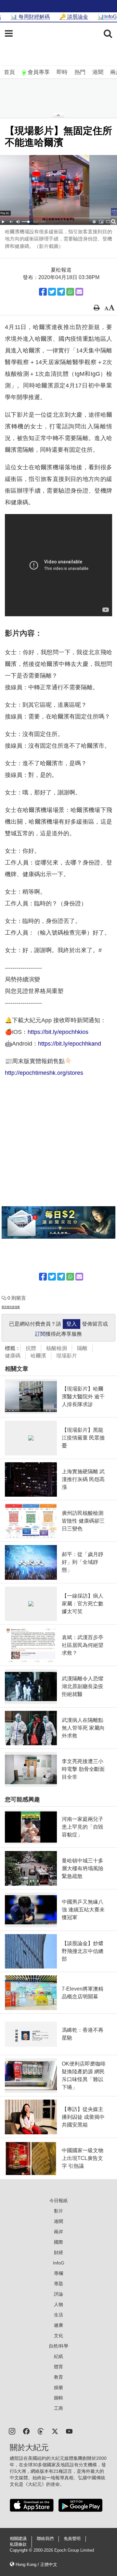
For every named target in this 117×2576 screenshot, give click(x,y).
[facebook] (26, 2431)
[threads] (41, 2431)
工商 (58, 2408)
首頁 (9, 72)
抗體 (31, 1348)
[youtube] (69, 2431)
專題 (58, 2284)
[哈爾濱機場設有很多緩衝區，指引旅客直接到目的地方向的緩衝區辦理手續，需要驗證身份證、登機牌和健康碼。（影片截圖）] (58, 190)
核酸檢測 (57, 1348)
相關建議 (18, 2539)
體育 (58, 2367)
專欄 (58, 2273)
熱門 (80, 72)
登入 (71, 1324)
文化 (58, 2336)
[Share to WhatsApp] (70, 292)
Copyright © (22, 2550)
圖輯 (58, 2398)
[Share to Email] (79, 292)
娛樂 (58, 2387)
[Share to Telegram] (61, 292)
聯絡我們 (45, 2539)
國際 (58, 2242)
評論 (58, 2294)
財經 (58, 2252)
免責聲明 (72, 2539)
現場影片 (67, 1356)
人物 (58, 2304)
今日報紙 (58, 2201)
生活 (58, 2315)
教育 (58, 2377)
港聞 (98, 72)
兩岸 (58, 2232)
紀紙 (58, 2356)
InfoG (59, 2263)
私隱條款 (18, 2545)
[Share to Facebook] (43, 292)
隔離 (82, 1348)
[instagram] (12, 2431)
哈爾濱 (38, 1356)
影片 (58, 2211)
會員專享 (39, 72)
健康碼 (13, 1356)
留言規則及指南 (11, 1307)
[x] (55, 2431)
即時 (62, 72)
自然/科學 (58, 2346)
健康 (58, 2325)
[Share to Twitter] (52, 292)
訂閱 (40, 1334)
